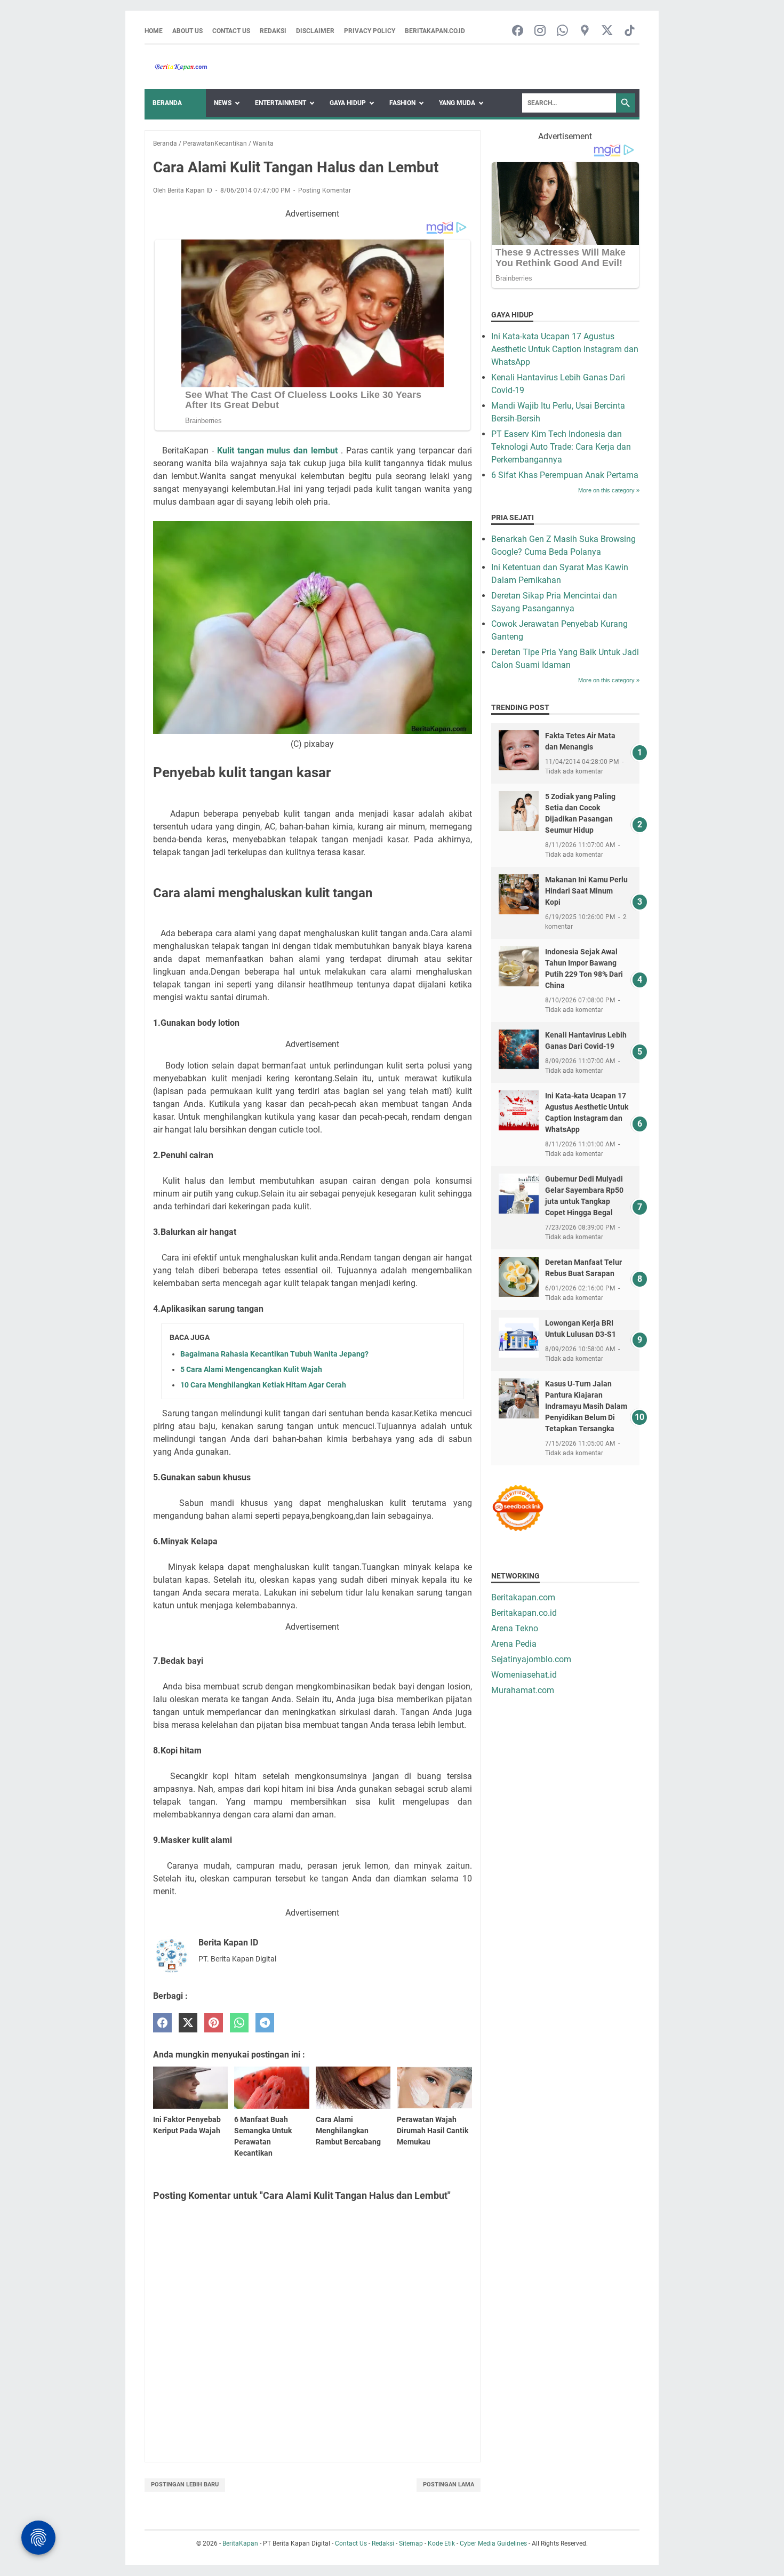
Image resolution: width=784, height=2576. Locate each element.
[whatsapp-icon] (562, 31)
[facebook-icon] (518, 31)
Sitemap (411, 2543)
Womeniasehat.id (524, 1675)
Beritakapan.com (523, 1597)
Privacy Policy (370, 31)
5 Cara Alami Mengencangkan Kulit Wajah (251, 1369)
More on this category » (609, 490)
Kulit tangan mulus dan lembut (277, 450)
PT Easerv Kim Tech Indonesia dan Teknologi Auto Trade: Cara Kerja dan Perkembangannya (561, 447)
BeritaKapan (240, 2543)
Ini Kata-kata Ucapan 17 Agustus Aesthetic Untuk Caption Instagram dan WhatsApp (565, 349)
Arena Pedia (514, 1644)
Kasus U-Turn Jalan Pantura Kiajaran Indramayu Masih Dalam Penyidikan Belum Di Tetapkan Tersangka (586, 1406)
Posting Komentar (325, 190)
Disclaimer (315, 31)
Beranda (167, 103)
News (223, 103)
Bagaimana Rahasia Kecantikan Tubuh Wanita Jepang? (274, 1354)
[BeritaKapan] (176, 67)
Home (154, 31)
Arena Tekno (515, 1628)
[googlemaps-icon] (585, 31)
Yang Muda (457, 103)
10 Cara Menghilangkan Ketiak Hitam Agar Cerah (263, 1385)
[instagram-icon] (540, 31)
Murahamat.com (523, 1690)
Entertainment (281, 103)
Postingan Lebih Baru (185, 2485)
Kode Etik (441, 2543)
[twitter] (188, 2023)
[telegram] (265, 2023)
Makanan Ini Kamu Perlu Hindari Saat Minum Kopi (586, 891)
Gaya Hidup (348, 103)
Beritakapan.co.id (435, 31)
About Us (187, 31)
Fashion (402, 103)
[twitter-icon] (607, 31)
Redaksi (273, 31)
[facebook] (162, 2023)
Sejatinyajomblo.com (531, 1659)
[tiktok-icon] (630, 31)
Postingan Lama (449, 2485)
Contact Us (231, 31)
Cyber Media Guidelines (493, 2543)
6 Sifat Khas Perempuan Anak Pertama (565, 475)
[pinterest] (214, 2023)
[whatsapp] (239, 2023)
